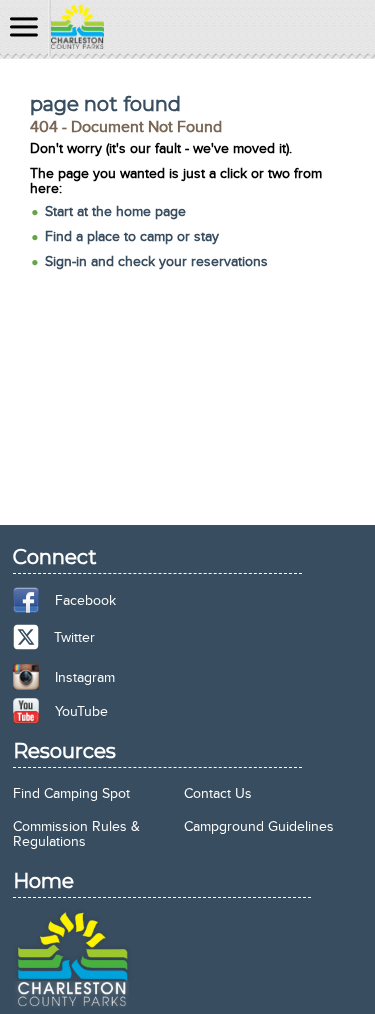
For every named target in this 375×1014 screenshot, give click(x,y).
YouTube (81, 711)
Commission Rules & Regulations (76, 834)
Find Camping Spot (71, 793)
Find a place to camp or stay (132, 236)
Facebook (85, 600)
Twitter (74, 637)
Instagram (85, 677)
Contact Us (218, 793)
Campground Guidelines (259, 826)
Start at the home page (115, 211)
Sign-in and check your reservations (156, 261)
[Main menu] (24, 28)
